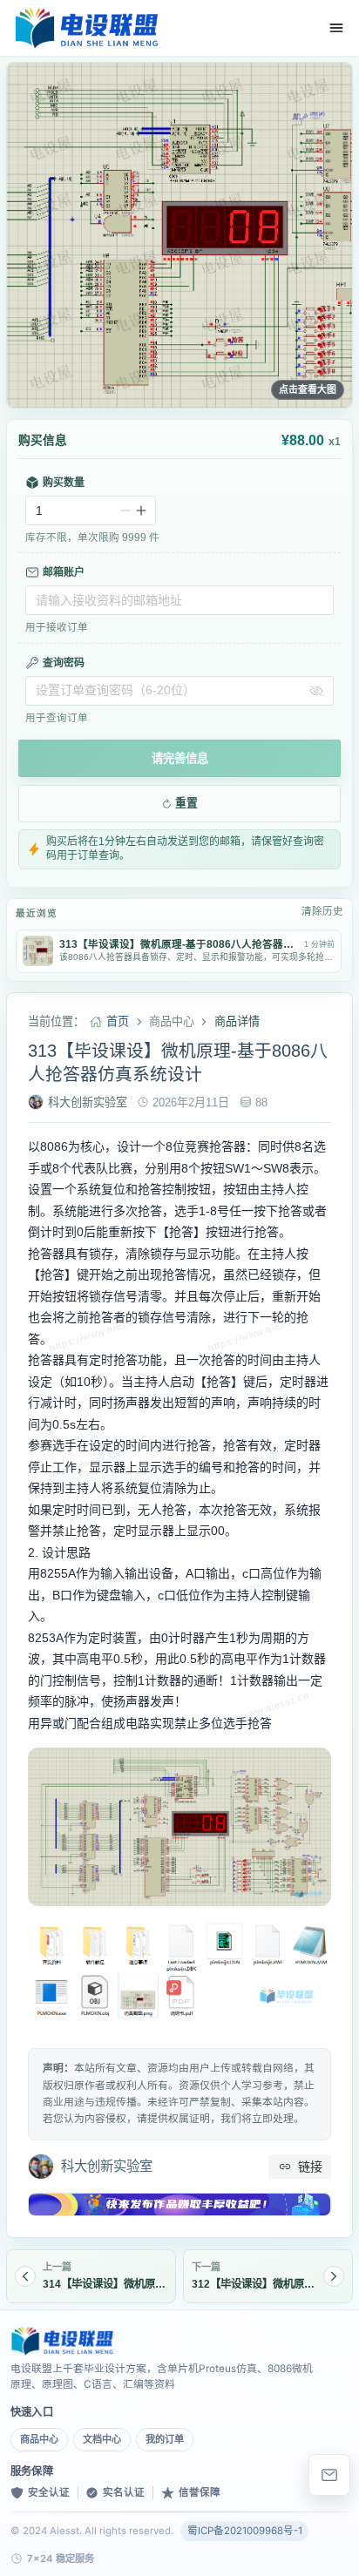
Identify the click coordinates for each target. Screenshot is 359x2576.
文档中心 (102, 2439)
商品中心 (39, 2439)
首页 (118, 1021)
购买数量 (64, 483)
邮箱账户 (64, 572)
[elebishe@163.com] (329, 2475)
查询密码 (64, 663)
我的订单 (165, 2439)
